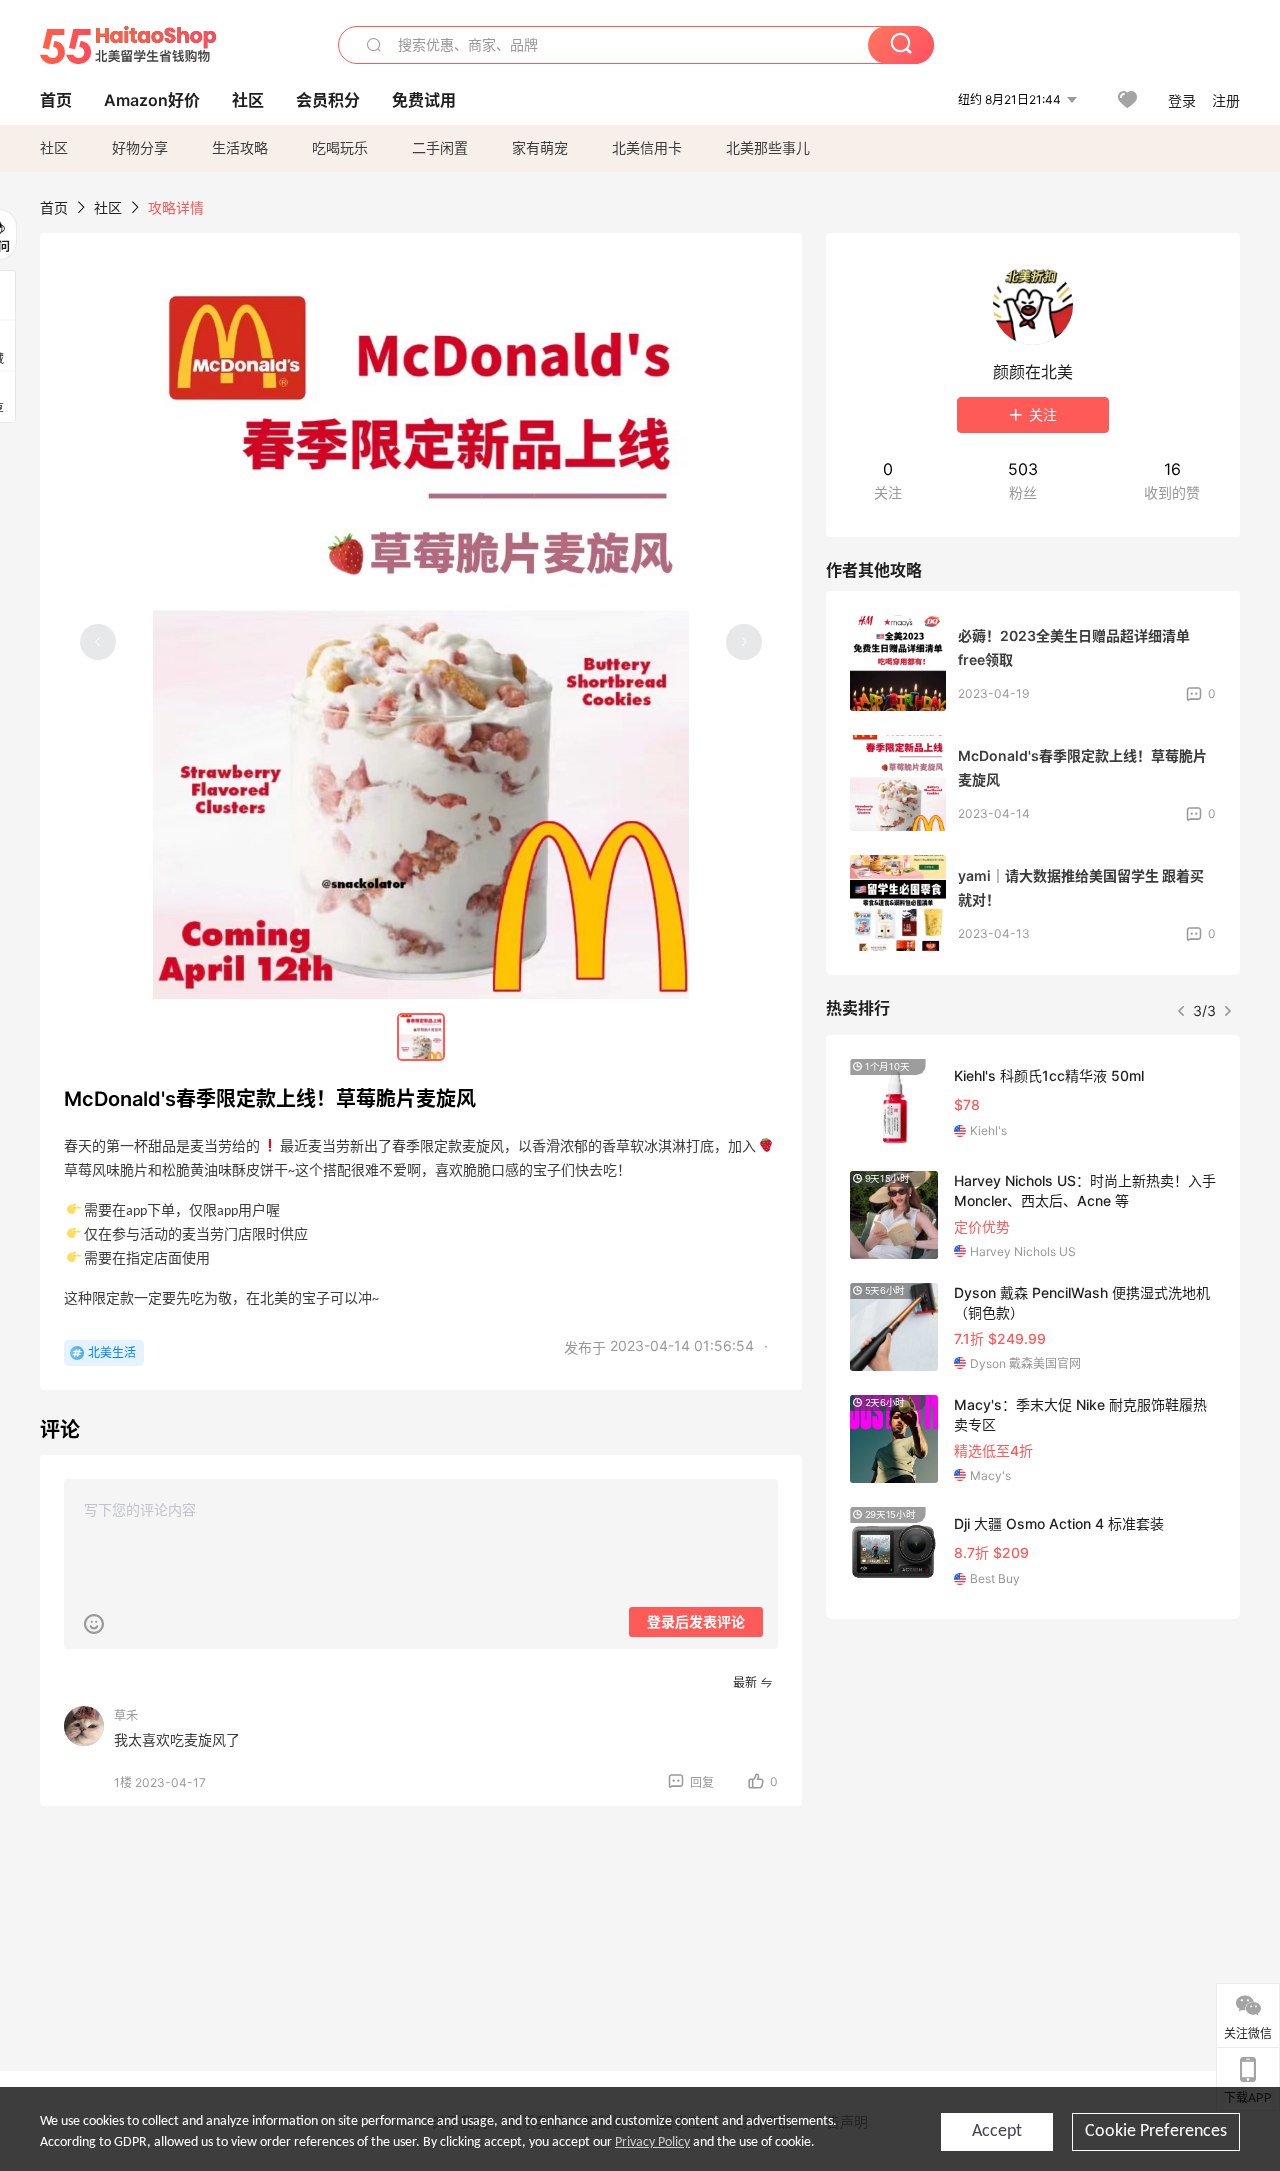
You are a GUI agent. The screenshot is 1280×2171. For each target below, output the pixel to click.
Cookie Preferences (1156, 2131)
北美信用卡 (647, 147)
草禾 (126, 1715)
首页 (54, 207)
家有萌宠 (540, 147)
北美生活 (112, 1352)
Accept (997, 2131)
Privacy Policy (652, 2142)
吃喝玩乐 (340, 147)
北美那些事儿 (768, 147)
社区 (54, 147)
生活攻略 (240, 147)
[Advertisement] (1033, 1783)
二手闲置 (440, 147)
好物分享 (140, 147)
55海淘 (128, 45)
